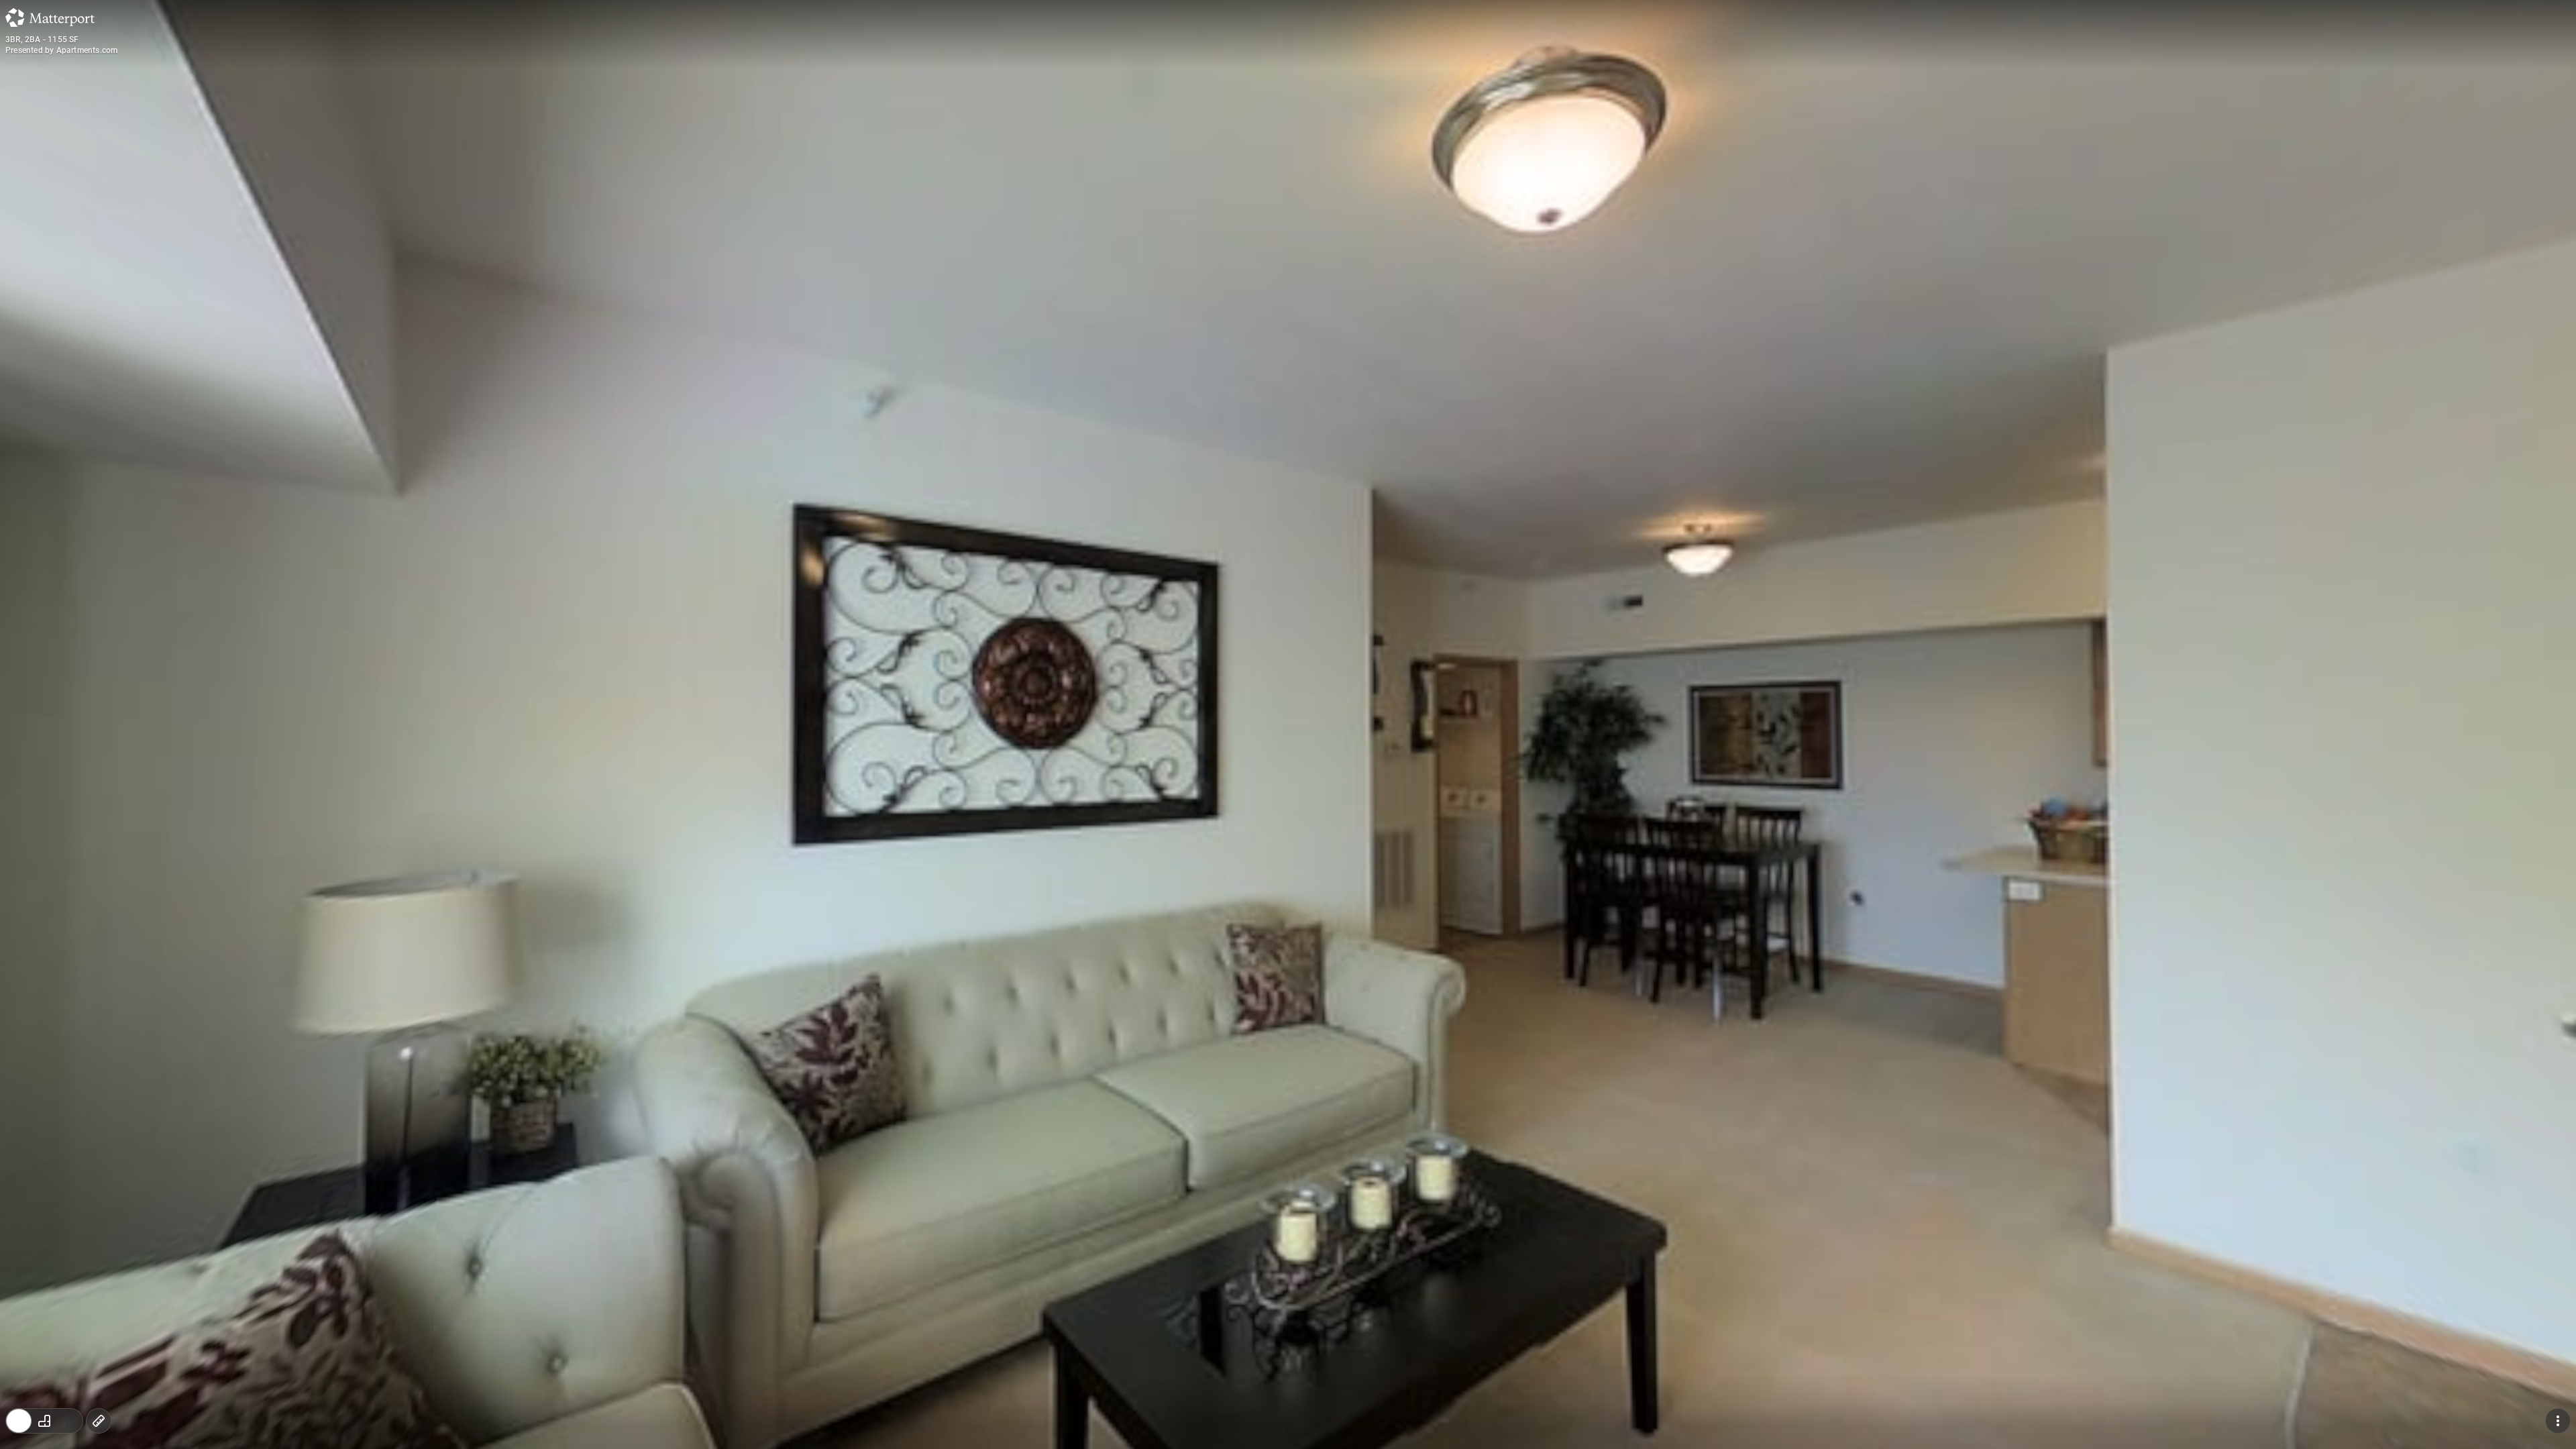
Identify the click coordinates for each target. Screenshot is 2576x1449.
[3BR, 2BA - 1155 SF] (1288, 724)
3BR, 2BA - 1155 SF (42, 40)
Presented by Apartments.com (61, 50)
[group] (44, 1421)
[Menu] (2558, 1421)
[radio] (19, 1421)
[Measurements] (99, 1421)
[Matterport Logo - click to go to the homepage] (50, 17)
